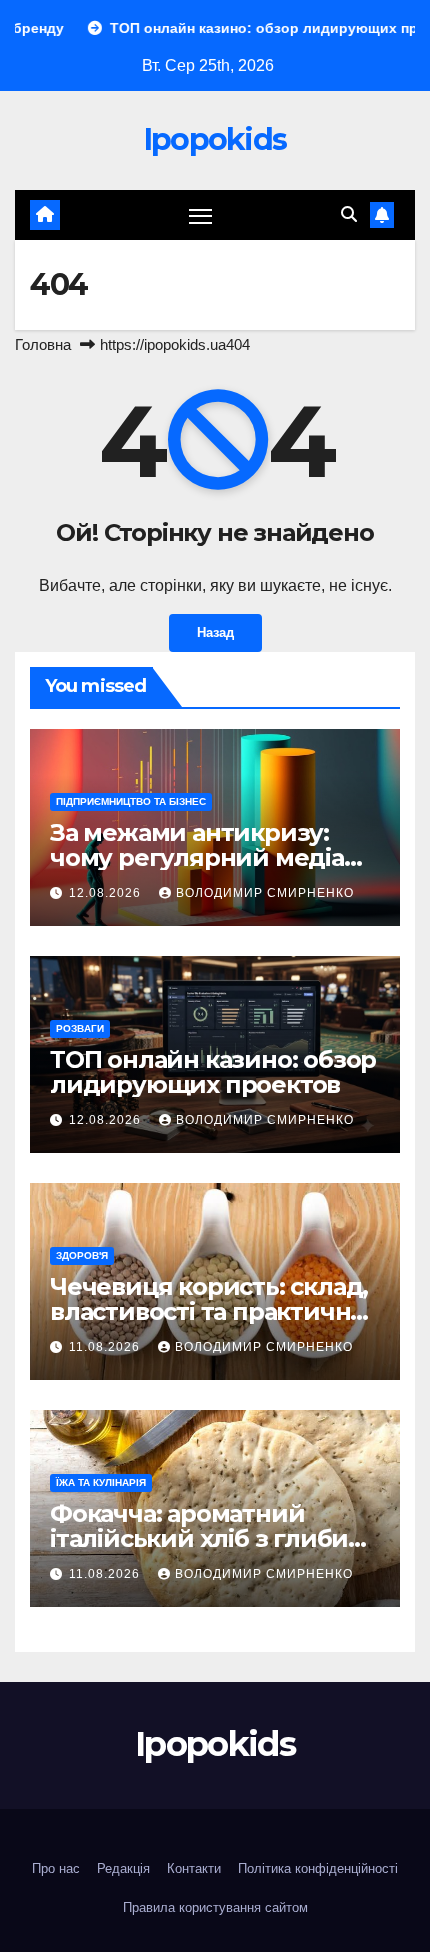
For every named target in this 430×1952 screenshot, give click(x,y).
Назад (215, 632)
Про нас (56, 1868)
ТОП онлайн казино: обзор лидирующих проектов (213, 1072)
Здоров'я (82, 1255)
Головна (43, 344)
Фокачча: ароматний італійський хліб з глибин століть (207, 1538)
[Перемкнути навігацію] (201, 215)
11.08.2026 (106, 1347)
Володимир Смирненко (265, 893)
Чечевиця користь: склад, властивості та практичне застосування (209, 1311)
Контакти (194, 1868)
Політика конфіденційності (318, 1868)
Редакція (123, 1868)
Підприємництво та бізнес (131, 801)
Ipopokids (215, 139)
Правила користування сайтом (215, 1907)
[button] (349, 214)
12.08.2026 (107, 893)
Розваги (80, 1028)
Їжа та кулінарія (101, 1482)
